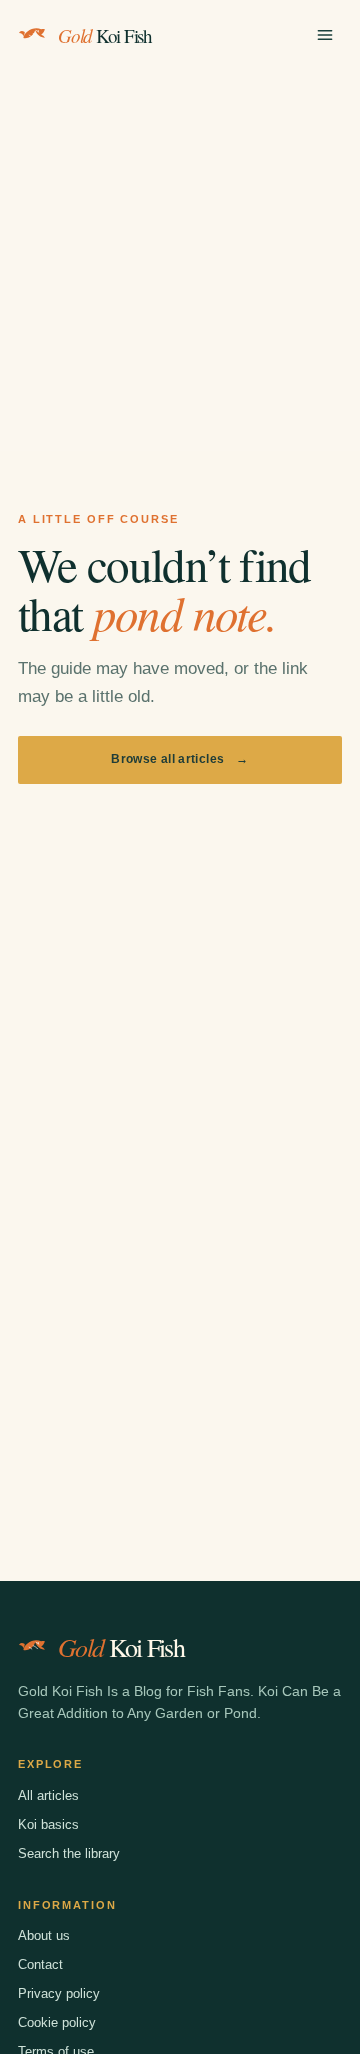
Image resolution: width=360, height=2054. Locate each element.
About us (44, 1935)
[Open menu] (325, 35)
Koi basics (48, 1824)
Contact (40, 1964)
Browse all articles (179, 759)
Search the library (69, 1853)
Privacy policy (59, 1993)
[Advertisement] (180, 260)
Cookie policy (57, 2022)
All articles (48, 1795)
